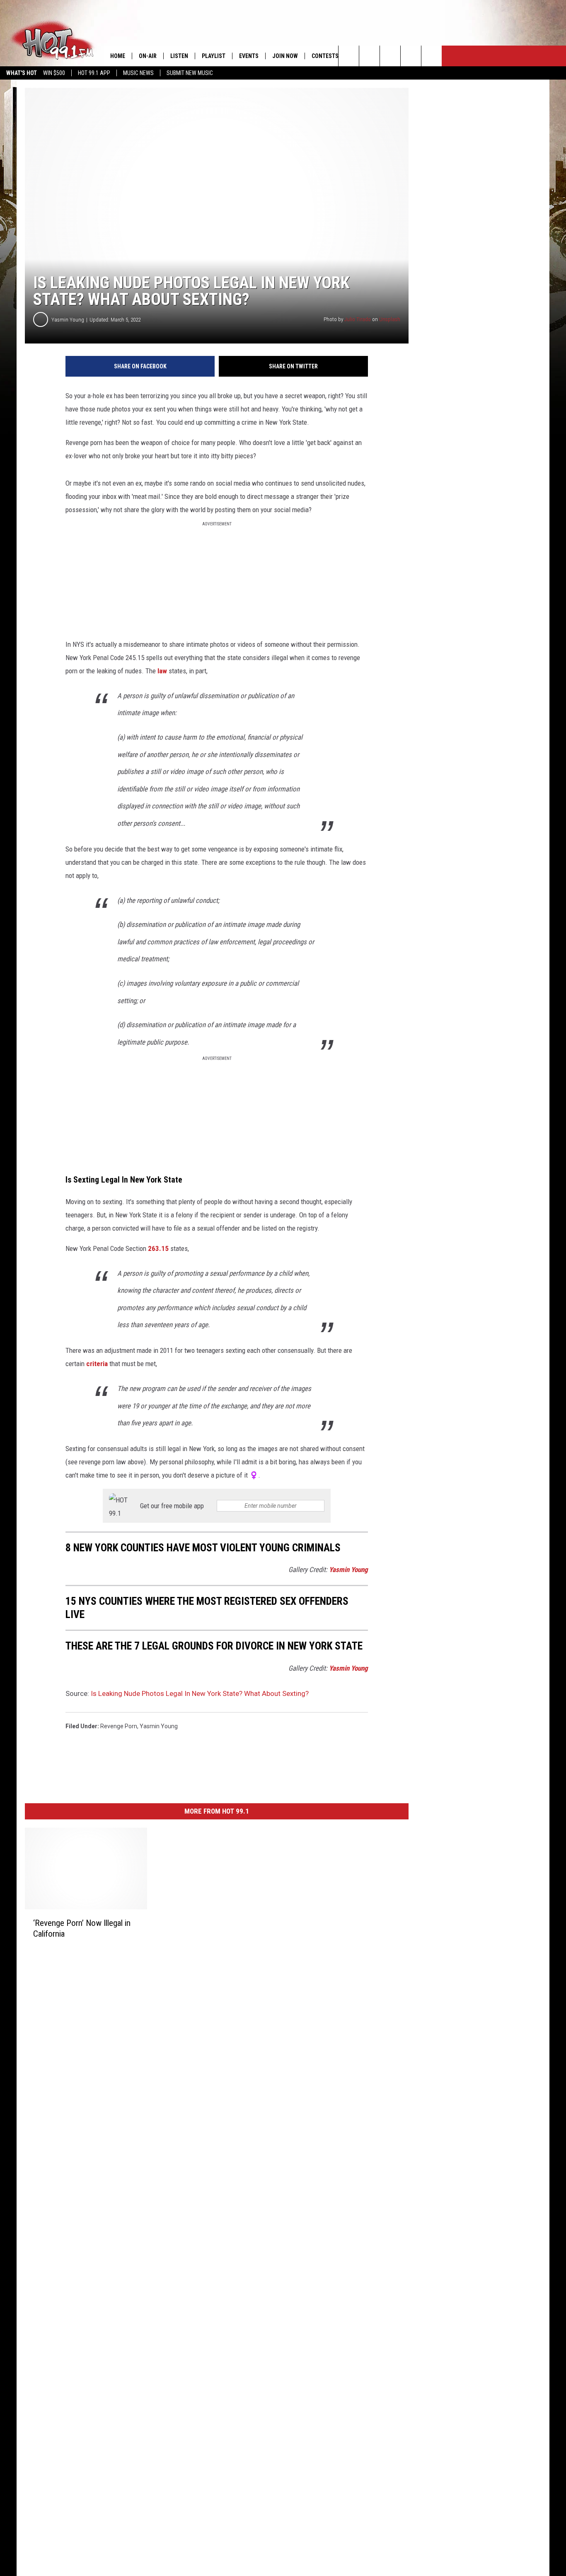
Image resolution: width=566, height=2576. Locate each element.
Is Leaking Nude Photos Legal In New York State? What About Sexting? (200, 1693)
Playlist (214, 56)
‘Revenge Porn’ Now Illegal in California (82, 1928)
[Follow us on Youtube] (432, 56)
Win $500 (54, 73)
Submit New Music (190, 73)
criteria (97, 1364)
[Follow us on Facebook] (390, 56)
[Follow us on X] (411, 56)
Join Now (285, 56)
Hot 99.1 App (94, 73)
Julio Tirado (358, 319)
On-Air (148, 56)
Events (249, 56)
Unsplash (390, 319)
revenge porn (119, 1726)
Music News (138, 73)
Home (118, 56)
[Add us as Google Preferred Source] (369, 56)
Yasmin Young (68, 320)
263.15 (157, 1248)
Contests (325, 56)
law (162, 671)
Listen (179, 56)
